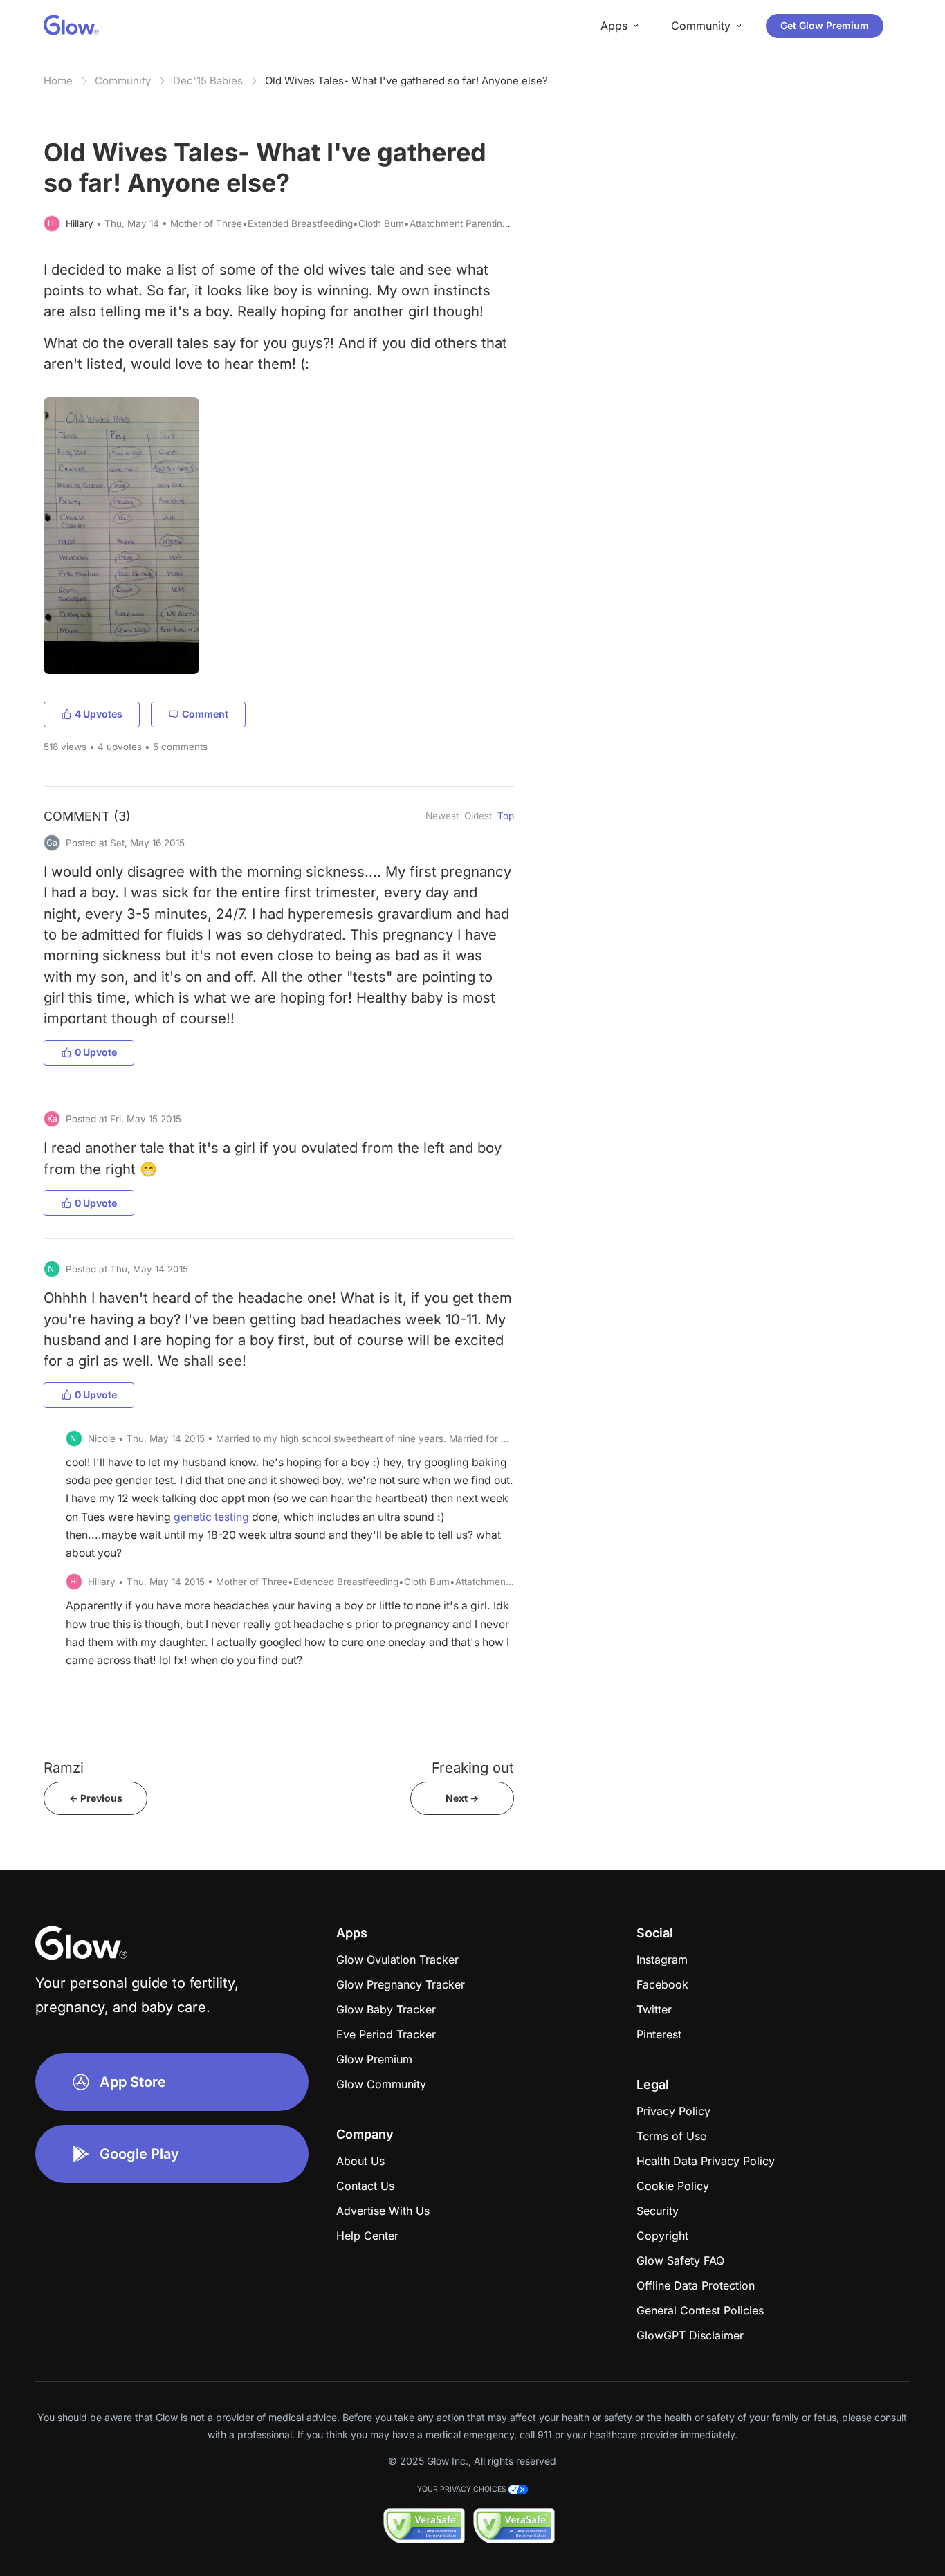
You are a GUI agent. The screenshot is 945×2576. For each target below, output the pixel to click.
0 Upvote (96, 1052)
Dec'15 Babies (208, 81)
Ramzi (64, 1767)
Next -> (462, 1798)
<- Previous (96, 1798)
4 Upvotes (99, 714)
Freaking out (473, 1767)
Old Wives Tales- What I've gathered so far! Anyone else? (406, 81)
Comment (205, 714)
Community (123, 81)
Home (58, 81)
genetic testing (211, 1517)
